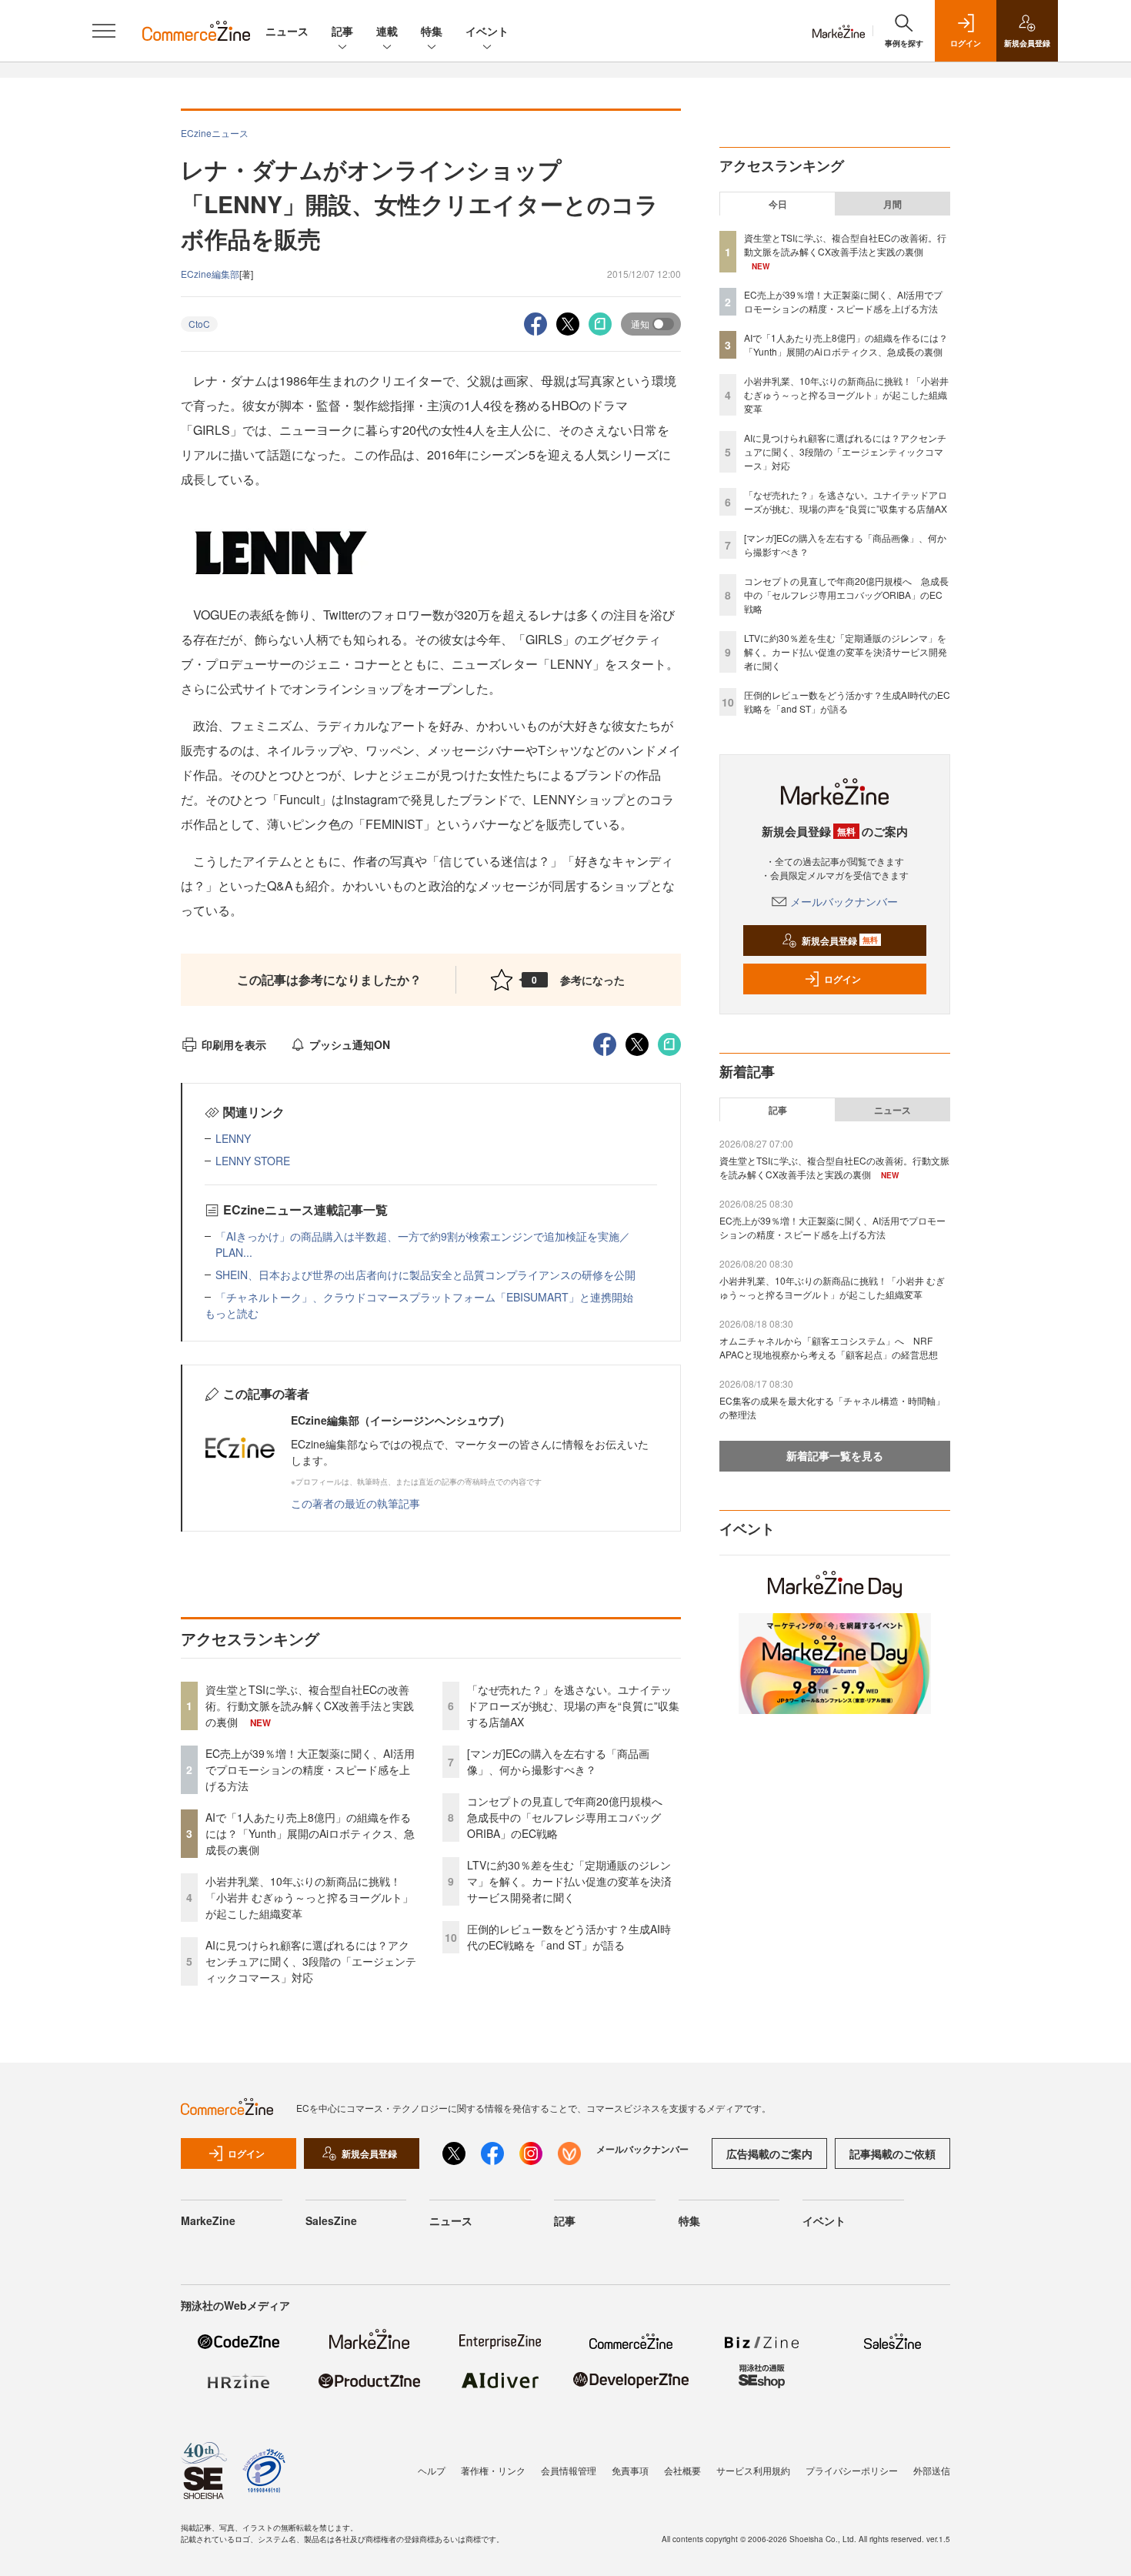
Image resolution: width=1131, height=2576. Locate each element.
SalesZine (331, 2220)
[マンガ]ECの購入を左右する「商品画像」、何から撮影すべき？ (558, 1761)
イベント (487, 31)
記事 (342, 31)
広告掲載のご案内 (769, 2153)
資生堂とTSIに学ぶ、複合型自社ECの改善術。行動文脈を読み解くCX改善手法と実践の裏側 (310, 1706)
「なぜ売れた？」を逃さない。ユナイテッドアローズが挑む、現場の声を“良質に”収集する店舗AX (573, 1706)
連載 (387, 31)
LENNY (233, 1138)
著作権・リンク (493, 2470)
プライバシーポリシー (852, 2470)
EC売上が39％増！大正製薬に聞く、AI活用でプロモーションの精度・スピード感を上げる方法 (310, 1769)
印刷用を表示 (234, 1044)
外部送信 (932, 2470)
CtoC (199, 324)
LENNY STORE (253, 1161)
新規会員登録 (840, 941)
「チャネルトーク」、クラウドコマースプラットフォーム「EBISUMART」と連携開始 (424, 1297)
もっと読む (232, 1313)
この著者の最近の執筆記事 (355, 1503)
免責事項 (630, 2470)
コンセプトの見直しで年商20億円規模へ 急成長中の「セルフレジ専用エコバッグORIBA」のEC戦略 (570, 1817)
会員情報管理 (569, 2470)
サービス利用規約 (753, 2470)
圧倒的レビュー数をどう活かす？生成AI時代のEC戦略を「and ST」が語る (569, 1937)
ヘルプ (432, 2470)
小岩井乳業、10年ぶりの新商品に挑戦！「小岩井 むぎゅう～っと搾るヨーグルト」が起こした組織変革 (309, 1897)
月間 (892, 204)
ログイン (842, 979)
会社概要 (682, 2470)
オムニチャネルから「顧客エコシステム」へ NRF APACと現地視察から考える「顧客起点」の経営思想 (829, 1347)
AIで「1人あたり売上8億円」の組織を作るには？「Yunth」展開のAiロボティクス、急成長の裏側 (310, 1833)
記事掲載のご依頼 (892, 2153)
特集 (432, 31)
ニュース (287, 31)
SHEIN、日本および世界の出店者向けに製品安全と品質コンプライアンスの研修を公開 (425, 1275)
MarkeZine (208, 2220)
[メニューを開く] (104, 31)
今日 (778, 204)
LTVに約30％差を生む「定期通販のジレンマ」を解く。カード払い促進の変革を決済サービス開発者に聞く (569, 1881)
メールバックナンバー (844, 901)
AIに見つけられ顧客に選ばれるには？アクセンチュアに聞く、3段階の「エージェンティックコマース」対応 (311, 1961)
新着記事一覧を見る (835, 1455)
